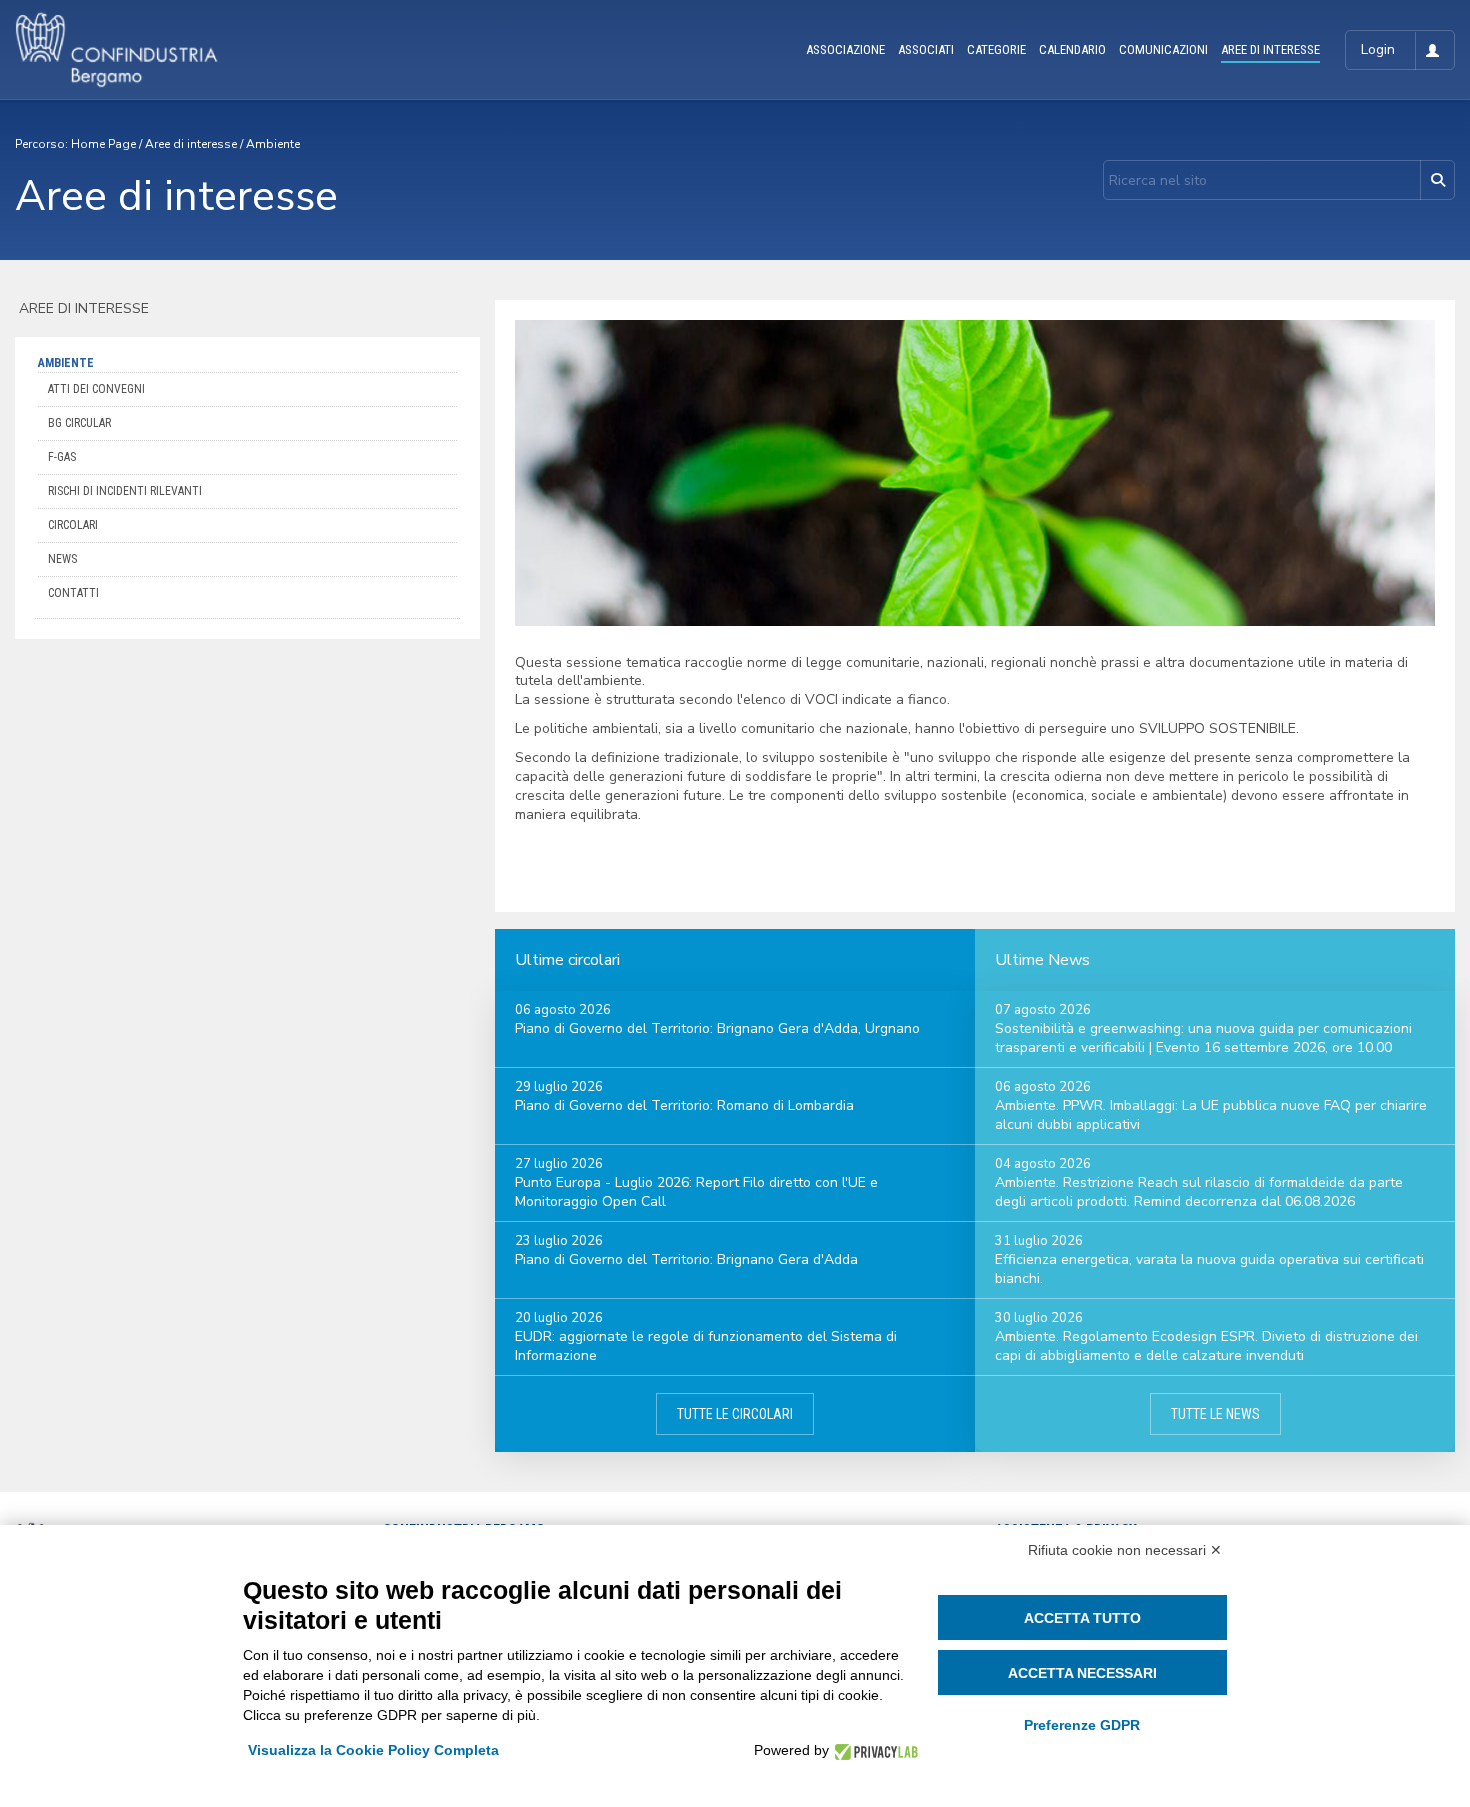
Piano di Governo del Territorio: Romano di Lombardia (684, 1105)
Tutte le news (1215, 1414)
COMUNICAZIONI (1163, 49)
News (62, 559)
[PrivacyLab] (873, 1750)
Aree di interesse (191, 144)
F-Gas (62, 457)
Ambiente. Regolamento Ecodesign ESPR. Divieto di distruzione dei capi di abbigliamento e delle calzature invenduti (1206, 1346)
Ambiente (273, 144)
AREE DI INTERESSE (1270, 49)
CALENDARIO (1072, 49)
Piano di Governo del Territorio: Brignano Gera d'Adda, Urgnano (717, 1028)
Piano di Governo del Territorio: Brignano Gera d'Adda (686, 1259)
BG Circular (79, 423)
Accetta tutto (1082, 1618)
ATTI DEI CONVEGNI (96, 389)
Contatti (73, 593)
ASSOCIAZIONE (845, 49)
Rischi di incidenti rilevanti (125, 491)
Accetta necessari (1082, 1673)
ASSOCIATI (926, 49)
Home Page (103, 144)
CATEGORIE (996, 49)
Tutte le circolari (735, 1414)
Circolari (73, 525)
